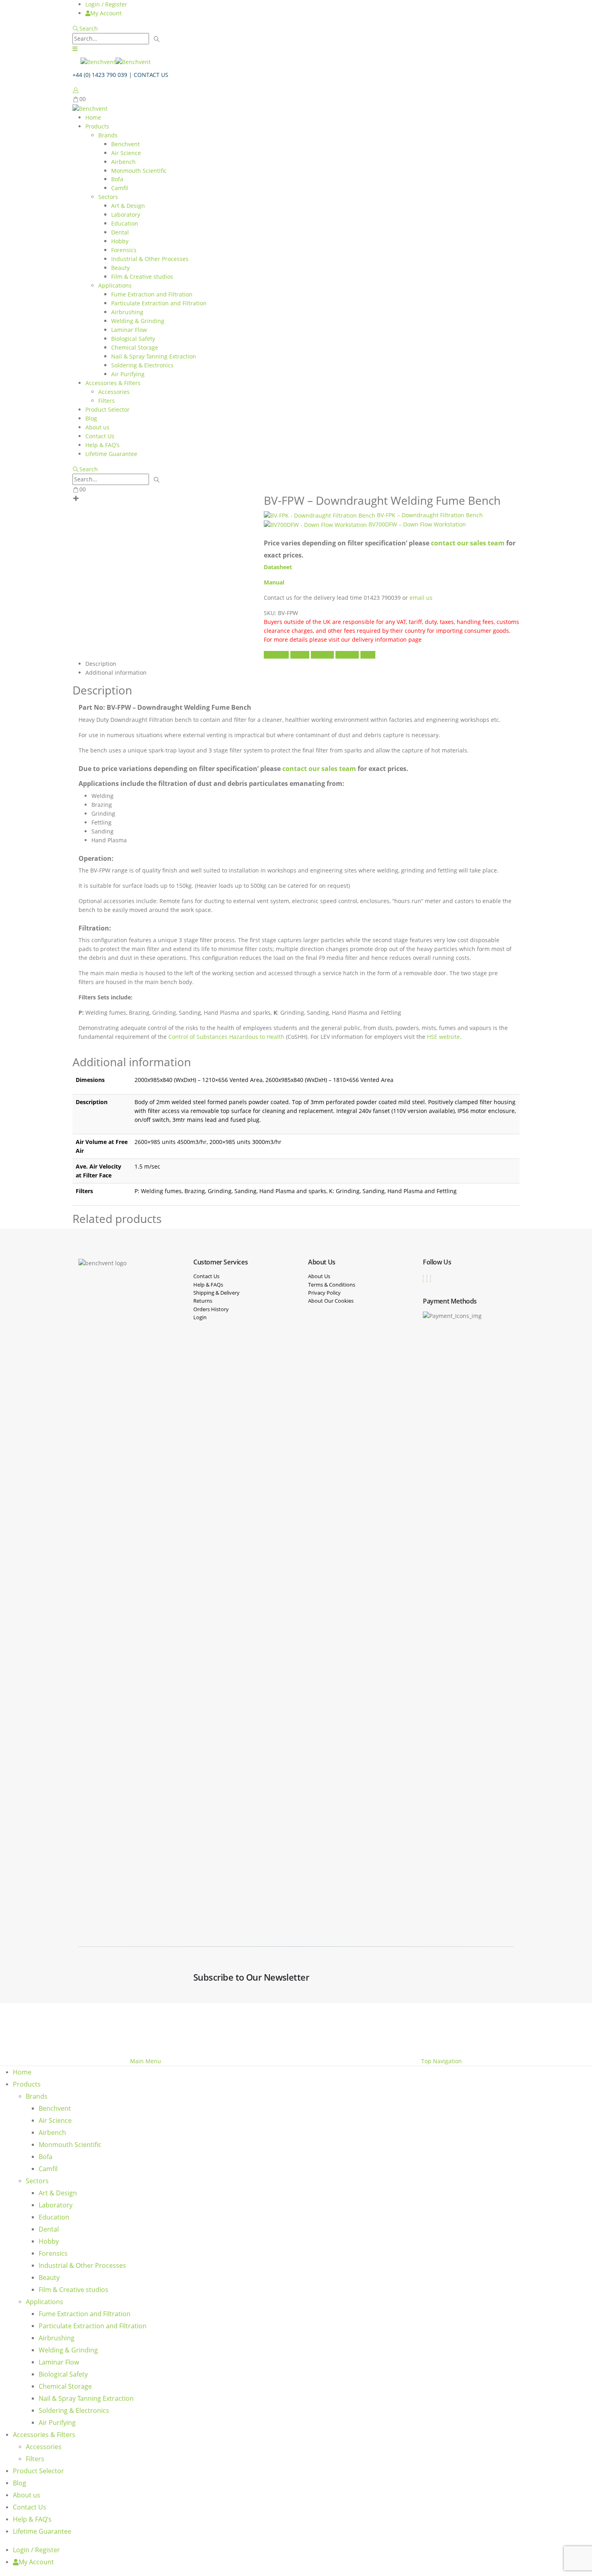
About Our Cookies (331, 1301)
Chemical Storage (135, 347)
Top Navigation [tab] (442, 2061)
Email (368, 655)
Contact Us (100, 436)
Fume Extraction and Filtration (152, 294)
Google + (347, 655)
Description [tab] (101, 664)
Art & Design (128, 206)
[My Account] (76, 90)
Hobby (120, 241)
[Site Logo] (116, 61)
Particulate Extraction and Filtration (159, 303)
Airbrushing (127, 312)
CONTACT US (151, 75)
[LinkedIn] (431, 1279)
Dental (120, 232)
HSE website (443, 1037)
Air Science (126, 153)
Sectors (108, 197)
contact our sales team (468, 543)
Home (93, 117)
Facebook (276, 655)
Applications (115, 285)
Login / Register (106, 4)
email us (422, 598)
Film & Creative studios (142, 277)
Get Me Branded (500, 2028)
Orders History (211, 1309)
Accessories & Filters (113, 383)
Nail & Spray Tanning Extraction (154, 356)
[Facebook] (423, 1279)
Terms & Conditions (332, 1285)
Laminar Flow (129, 330)
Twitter (300, 655)
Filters (107, 401)
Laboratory (126, 214)
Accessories (114, 392)
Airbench (123, 162)
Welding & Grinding (138, 321)
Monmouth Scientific (139, 171)
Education (125, 223)
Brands (108, 135)
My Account (106, 13)
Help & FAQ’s (102, 445)
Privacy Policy (324, 1293)
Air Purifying (128, 374)
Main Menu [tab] (146, 2061)
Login (200, 1317)
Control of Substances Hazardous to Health (226, 1037)
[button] (85, 28)
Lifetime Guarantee (111, 454)
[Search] (157, 39)
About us (97, 427)
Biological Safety (133, 339)
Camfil (120, 188)
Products (97, 126)
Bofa (117, 179)
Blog (91, 418)
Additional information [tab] (116, 672)
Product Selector (108, 409)
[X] (427, 1279)
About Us (319, 1276)
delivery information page (387, 639)
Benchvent (125, 144)
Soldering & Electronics (142, 365)
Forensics (124, 250)
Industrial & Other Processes (150, 259)
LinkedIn (322, 655)
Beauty (120, 268)
